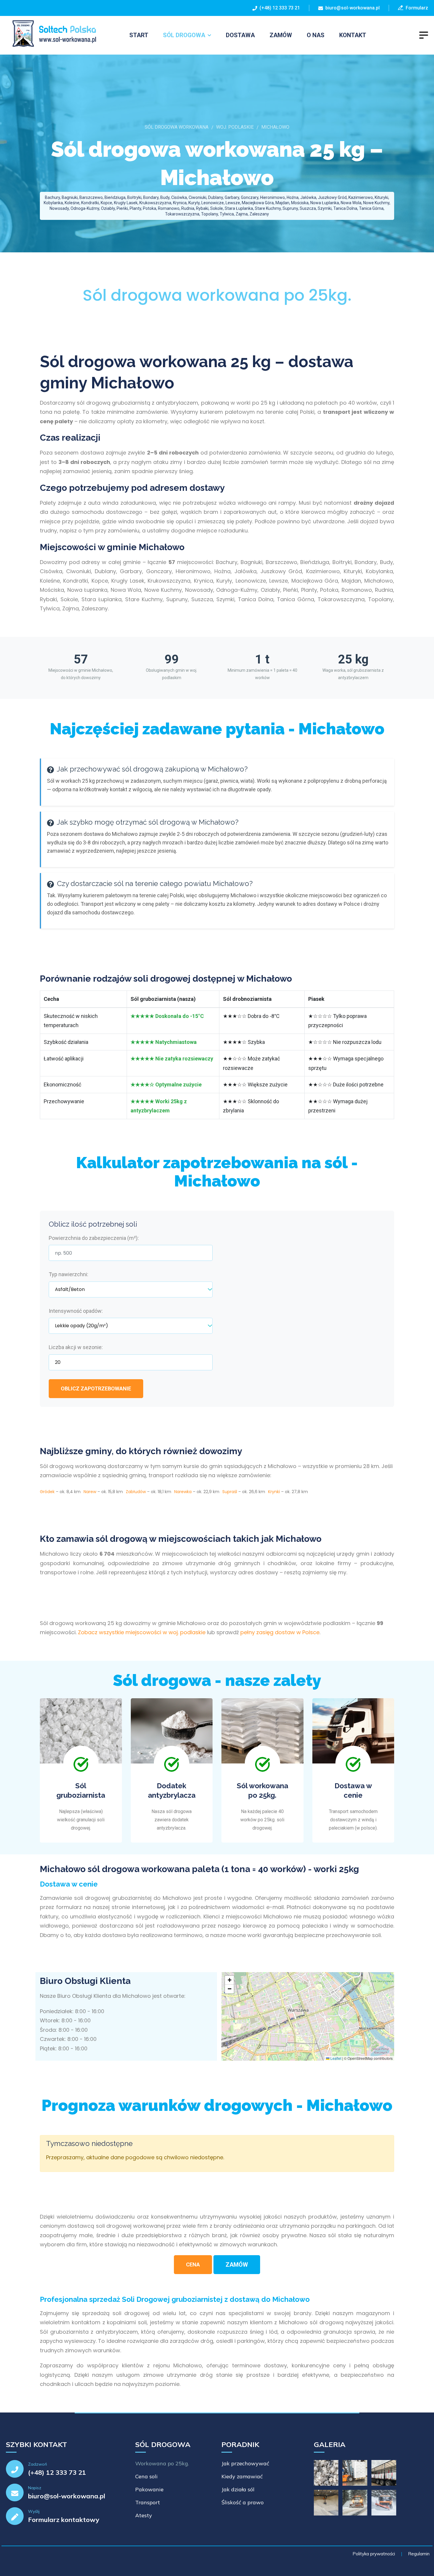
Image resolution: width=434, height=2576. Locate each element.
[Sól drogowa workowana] (51, 34)
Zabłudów (136, 1492)
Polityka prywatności (374, 2554)
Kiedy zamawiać (242, 2476)
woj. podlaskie (235, 127)
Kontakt (353, 35)
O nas (316, 35)
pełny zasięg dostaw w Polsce (280, 1632)
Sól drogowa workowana (177, 127)
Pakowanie (149, 2489)
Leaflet (335, 2058)
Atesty (144, 2515)
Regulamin (419, 2554)
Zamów (281, 35)
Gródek (47, 1492)
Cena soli (146, 2476)
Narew (90, 1492)
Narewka (183, 1492)
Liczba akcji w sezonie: (76, 1347)
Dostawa (240, 35)
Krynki (274, 1492)
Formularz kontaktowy (64, 2520)
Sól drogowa (184, 35)
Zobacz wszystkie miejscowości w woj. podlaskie (142, 1632)
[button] (229, 1980)
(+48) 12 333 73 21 (279, 8)
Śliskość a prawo (243, 2502)
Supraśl (230, 1492)
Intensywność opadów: (76, 1311)
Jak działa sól (238, 2489)
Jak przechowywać (245, 2463)
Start (139, 35)
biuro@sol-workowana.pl (353, 8)
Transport (148, 2502)
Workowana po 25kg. (162, 2463)
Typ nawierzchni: (68, 1274)
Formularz (416, 8)
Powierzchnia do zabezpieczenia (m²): (94, 1238)
